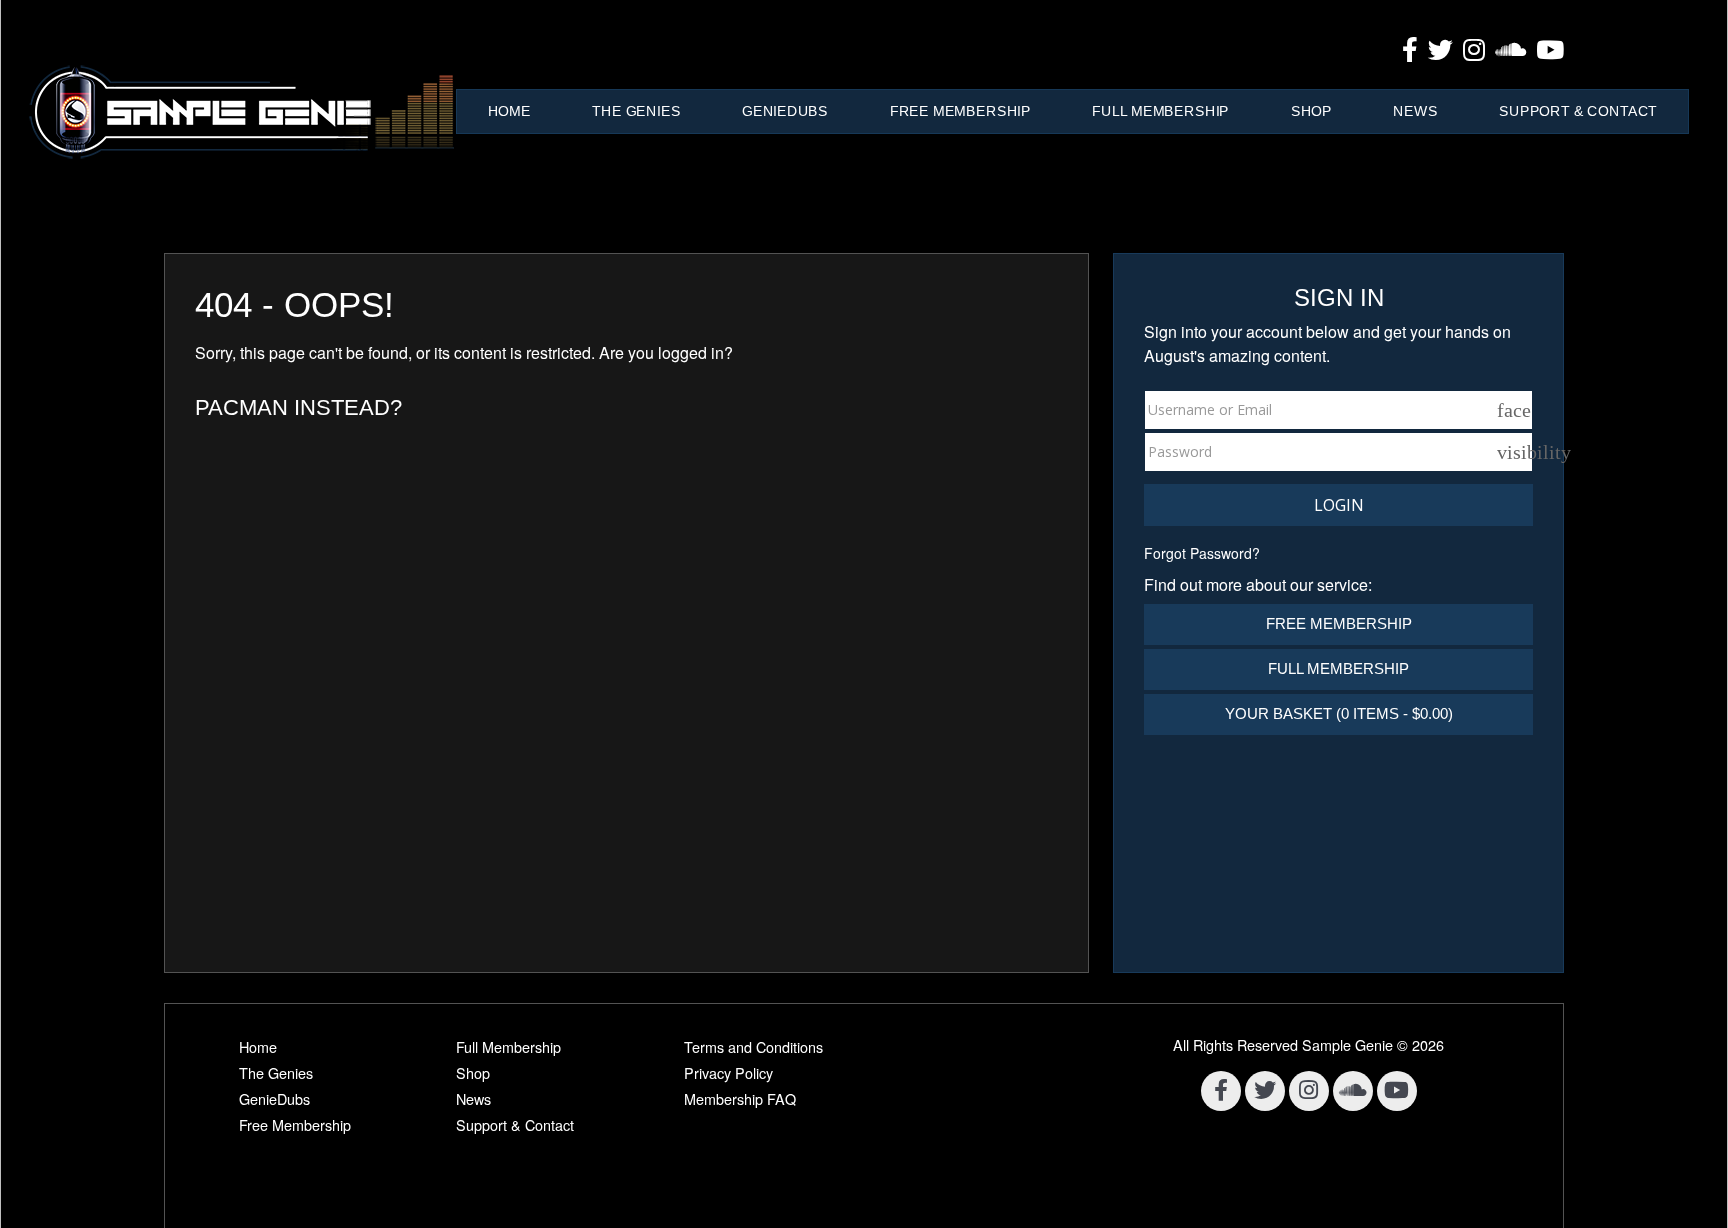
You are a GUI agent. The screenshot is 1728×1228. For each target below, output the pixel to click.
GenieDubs (785, 110)
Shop (1311, 110)
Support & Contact (1578, 110)
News (1415, 110)
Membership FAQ (740, 1098)
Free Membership (960, 110)
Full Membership (1160, 110)
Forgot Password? (1202, 553)
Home (509, 110)
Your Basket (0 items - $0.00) (1339, 713)
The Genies (636, 110)
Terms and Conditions (753, 1046)
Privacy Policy (728, 1072)
